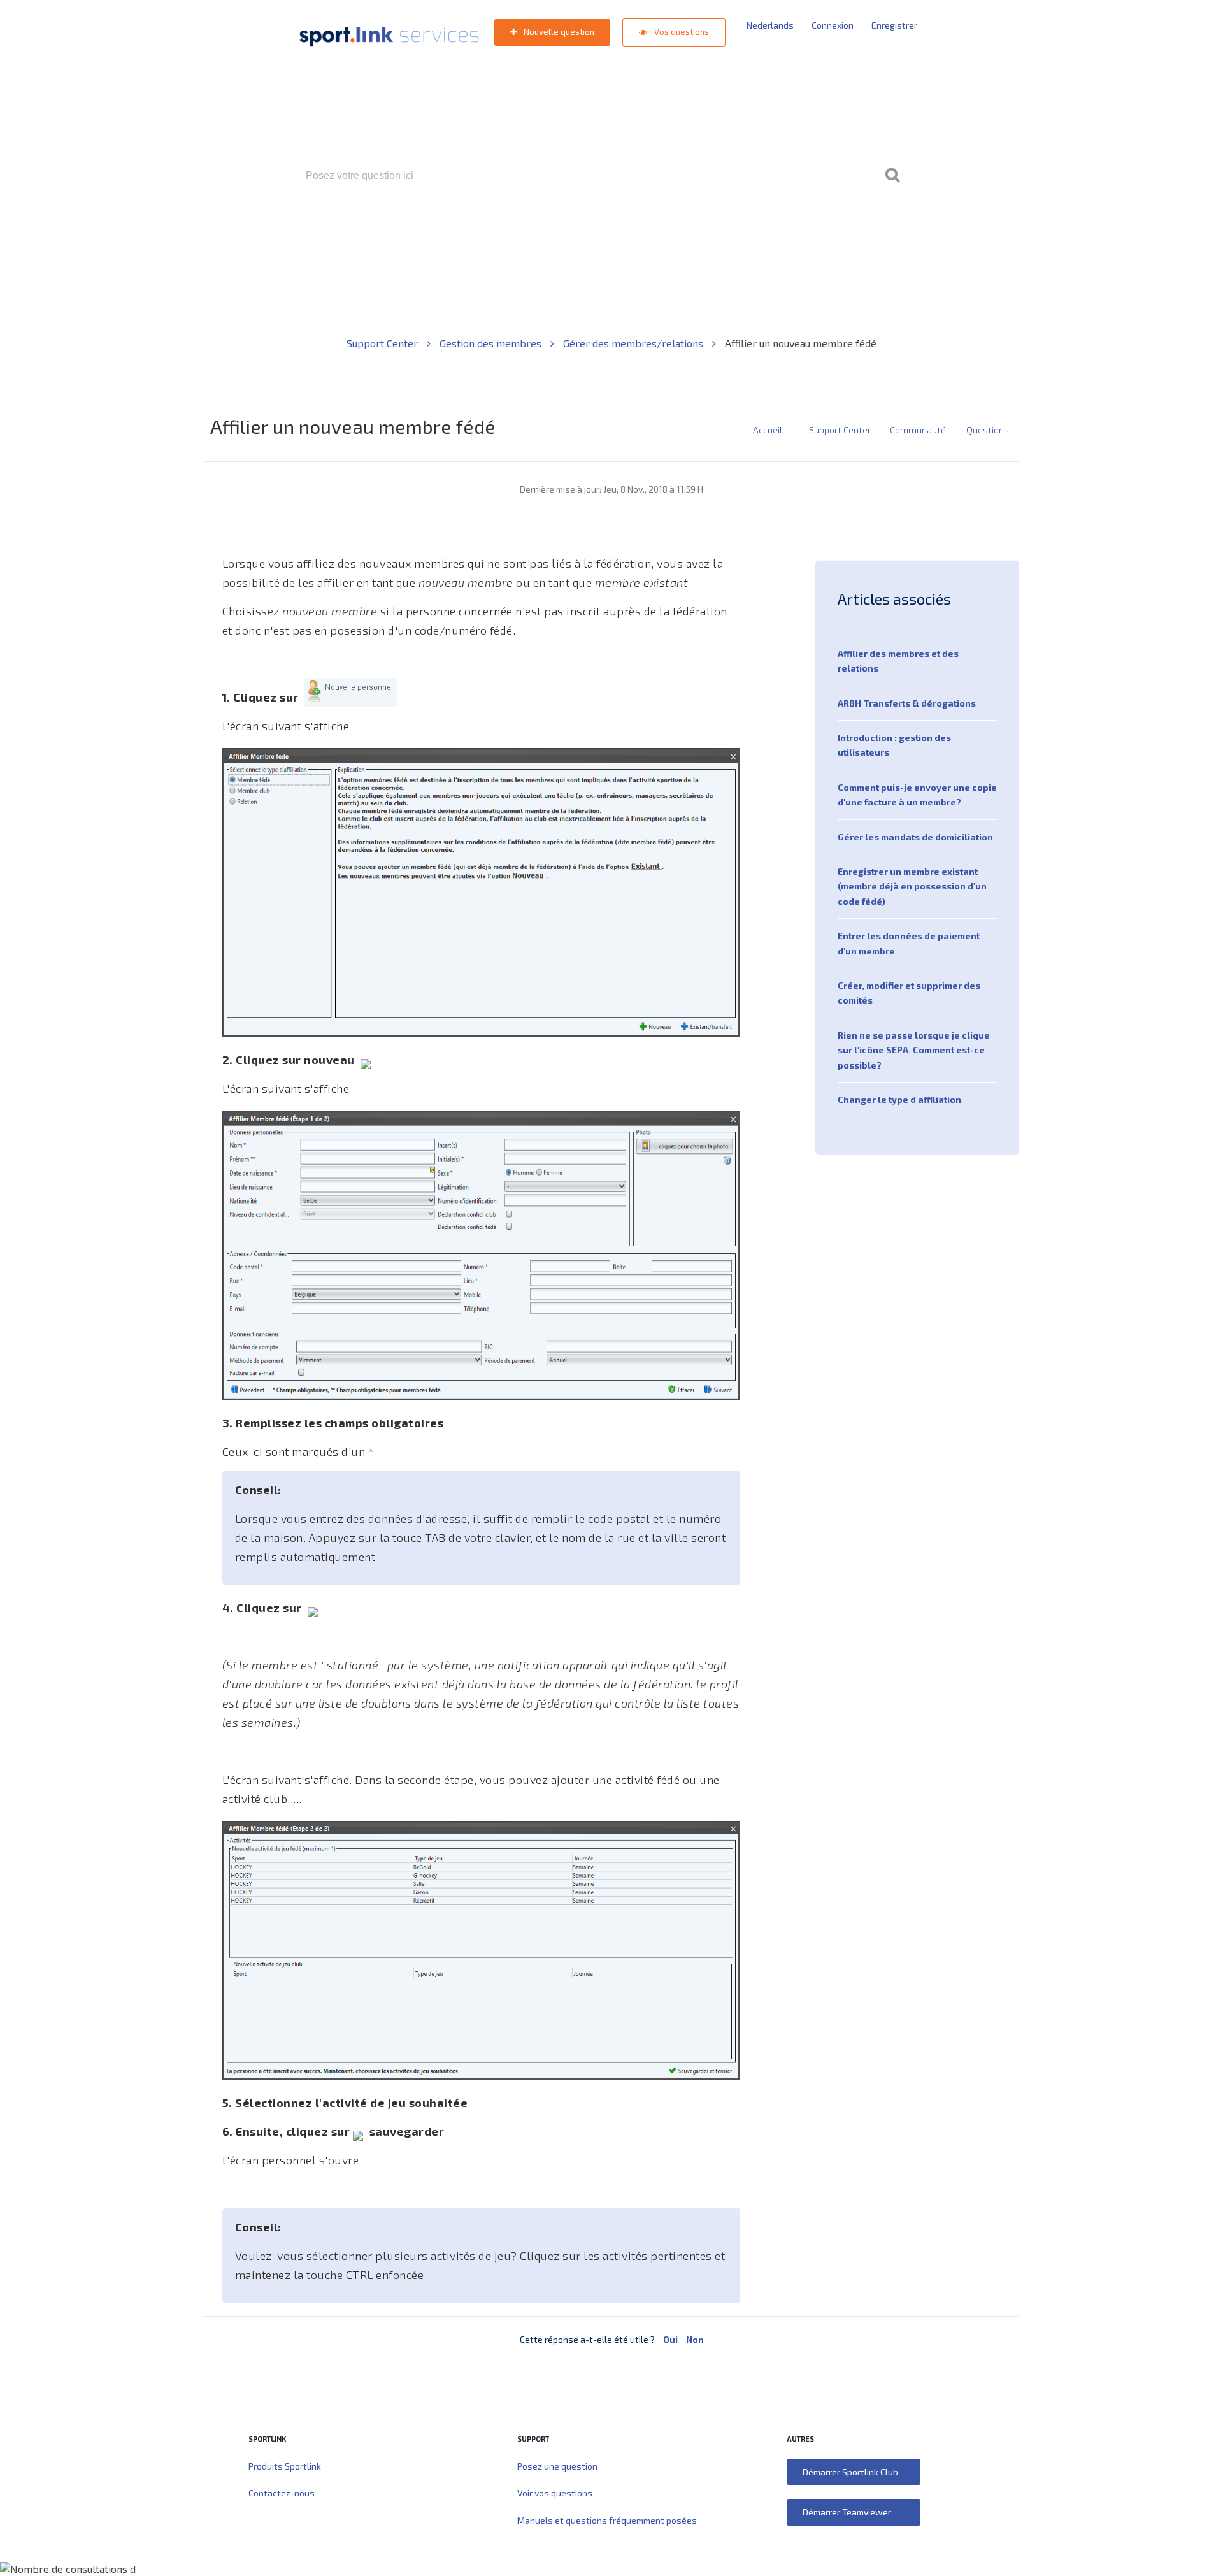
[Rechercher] (892, 176)
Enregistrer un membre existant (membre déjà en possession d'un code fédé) (912, 886)
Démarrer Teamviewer (847, 2512)
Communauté (918, 430)
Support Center (383, 343)
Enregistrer (894, 25)
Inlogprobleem (668, 230)
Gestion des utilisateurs (762, 230)
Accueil (768, 430)
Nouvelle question (558, 32)
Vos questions (681, 32)
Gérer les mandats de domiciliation (915, 837)
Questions (988, 430)
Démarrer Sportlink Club (850, 2472)
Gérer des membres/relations (634, 343)
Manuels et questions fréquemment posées (607, 2520)
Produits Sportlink (285, 2466)
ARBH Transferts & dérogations (907, 703)
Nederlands (770, 25)
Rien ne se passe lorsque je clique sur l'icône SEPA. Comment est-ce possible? (914, 1050)
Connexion (833, 25)
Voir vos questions (555, 2493)
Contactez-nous (282, 2493)
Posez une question (557, 2466)
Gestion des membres (492, 343)
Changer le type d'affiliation (899, 1099)
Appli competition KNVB (572, 230)
